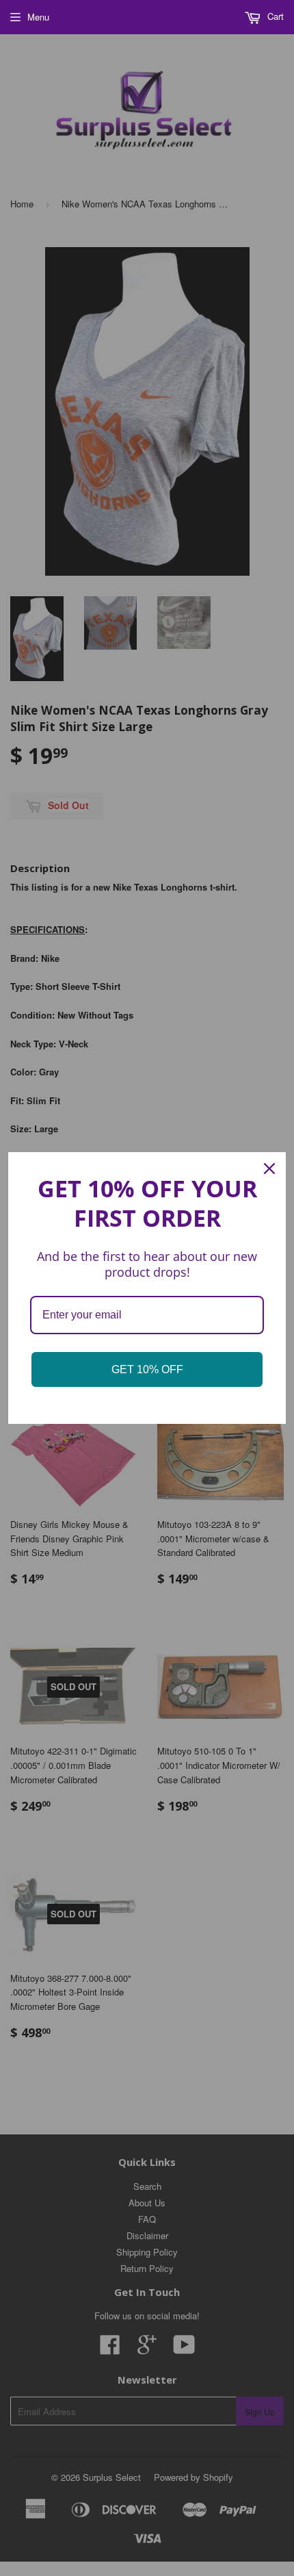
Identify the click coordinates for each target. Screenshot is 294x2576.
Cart (274, 16)
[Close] (269, 1169)
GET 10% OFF (147, 1369)
